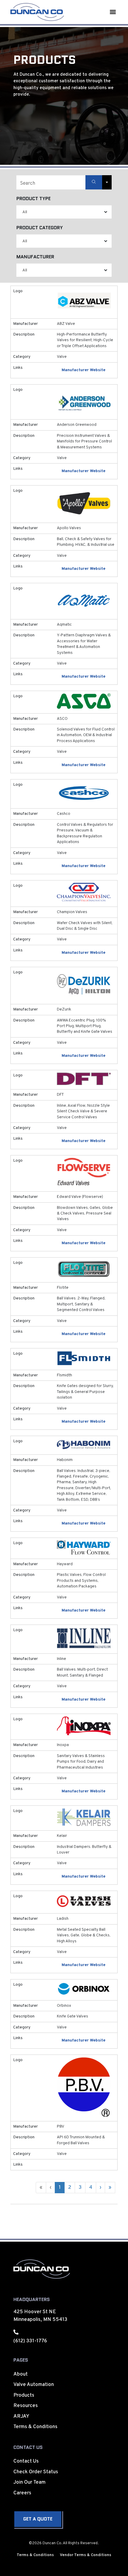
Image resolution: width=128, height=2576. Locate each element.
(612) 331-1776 (30, 2341)
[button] (113, 12)
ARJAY (21, 2417)
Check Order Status (36, 2472)
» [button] (110, 2188)
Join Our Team (29, 2482)
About (21, 2374)
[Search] (94, 182)
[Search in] (107, 182)
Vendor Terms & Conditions (86, 2555)
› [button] (100, 2188)
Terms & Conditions (35, 2427)
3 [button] (80, 2188)
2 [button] (70, 2188)
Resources (26, 2406)
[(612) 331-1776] (16, 2332)
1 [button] (60, 2188)
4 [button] (91, 2188)
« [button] (41, 2188)
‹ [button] (50, 2188)
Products (24, 2395)
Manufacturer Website (83, 370)
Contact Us (26, 2461)
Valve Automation (34, 2385)
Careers (22, 2493)
